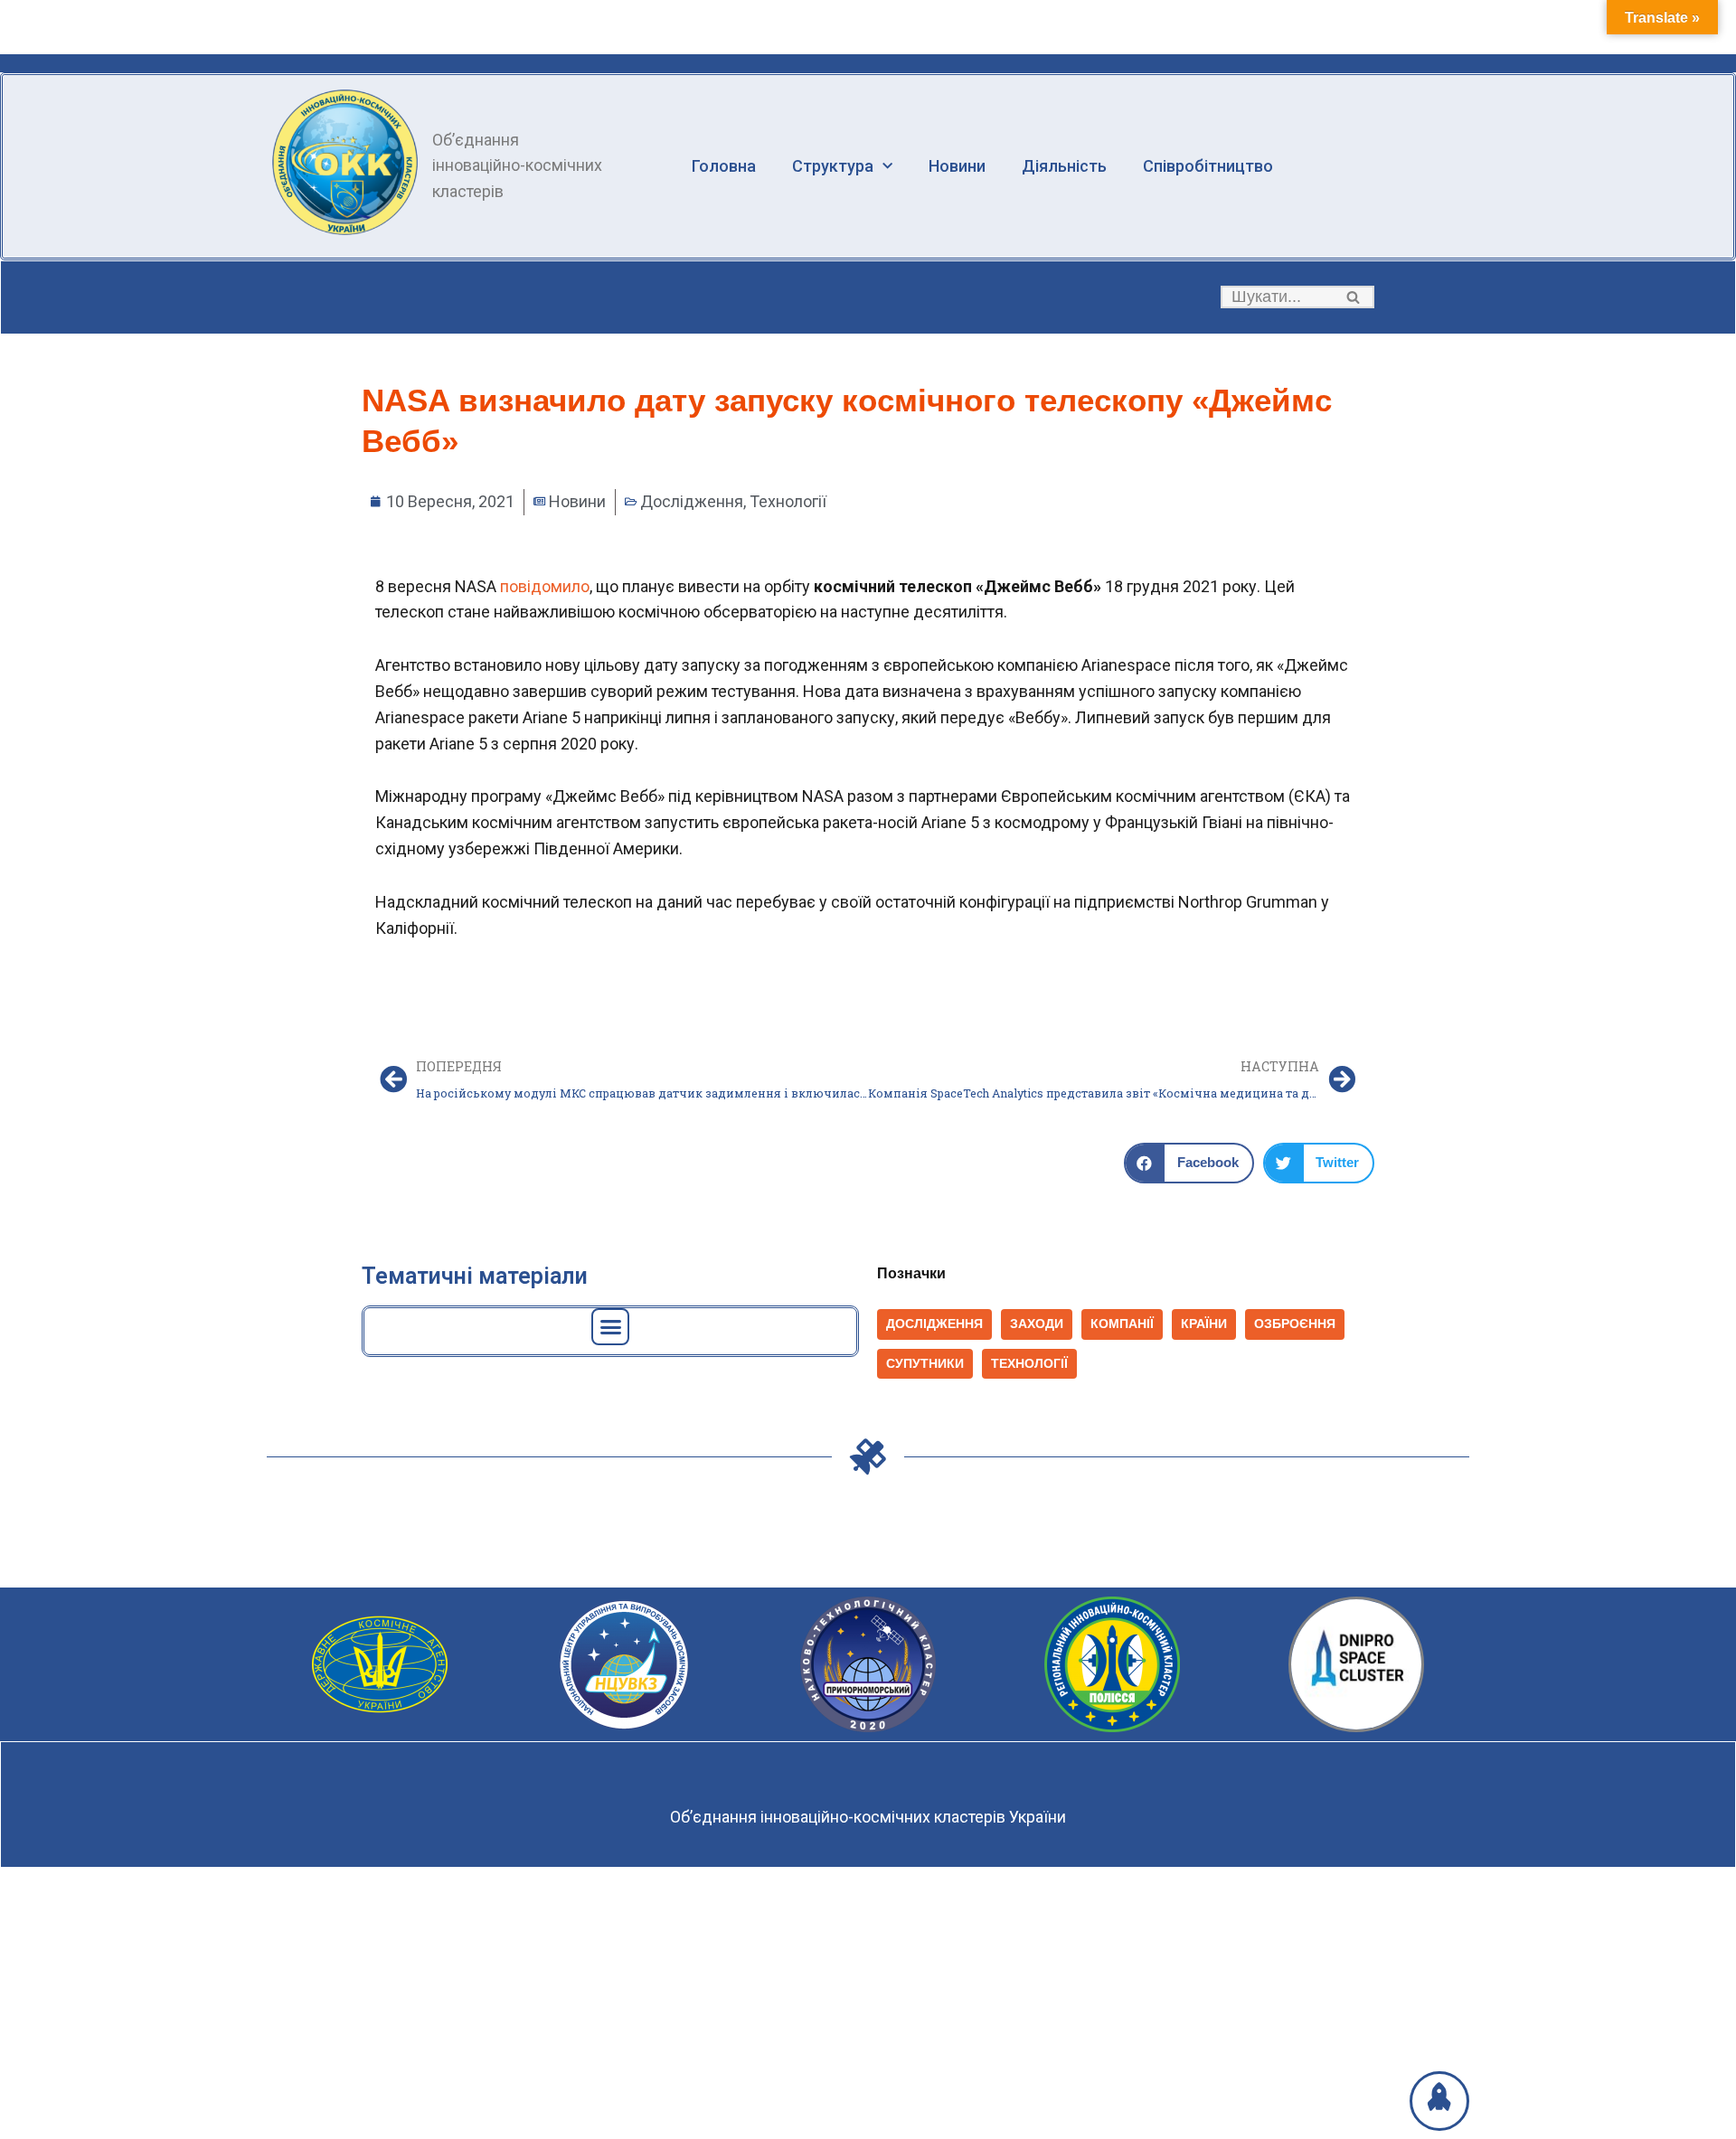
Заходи (1037, 1324)
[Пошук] (1354, 297)
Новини (957, 166)
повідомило (545, 586)
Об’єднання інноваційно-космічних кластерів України (868, 1817)
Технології (788, 501)
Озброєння (1295, 1324)
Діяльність (1064, 166)
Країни (1204, 1324)
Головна (724, 166)
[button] (1353, 297)
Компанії (1122, 1324)
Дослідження (692, 501)
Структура (833, 166)
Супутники (925, 1364)
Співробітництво (1208, 166)
